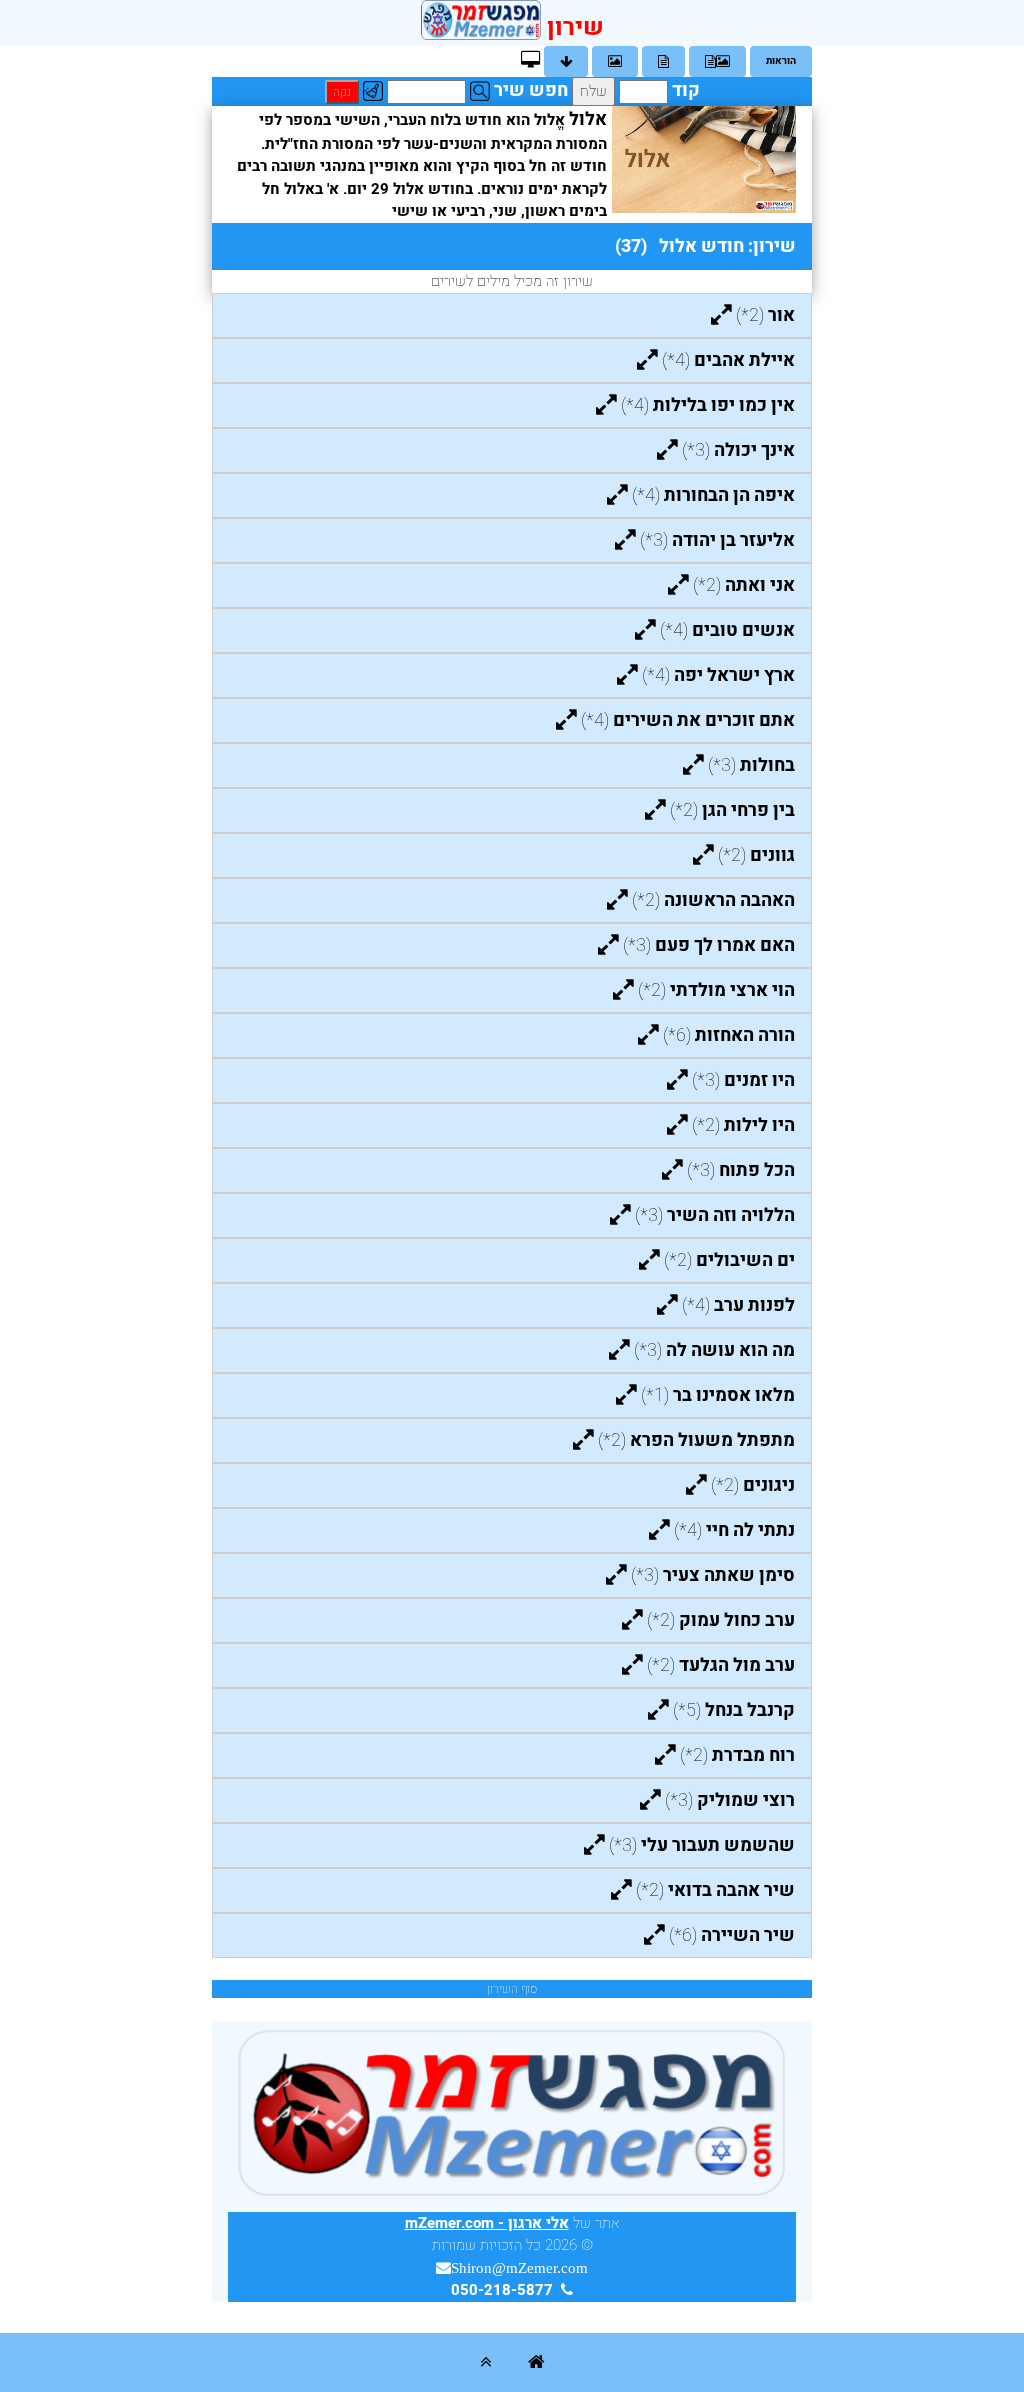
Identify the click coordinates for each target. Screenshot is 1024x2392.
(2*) (765, 315)
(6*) (729, 1035)
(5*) (734, 1710)
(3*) (738, 450)
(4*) (728, 360)
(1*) (718, 1395)
